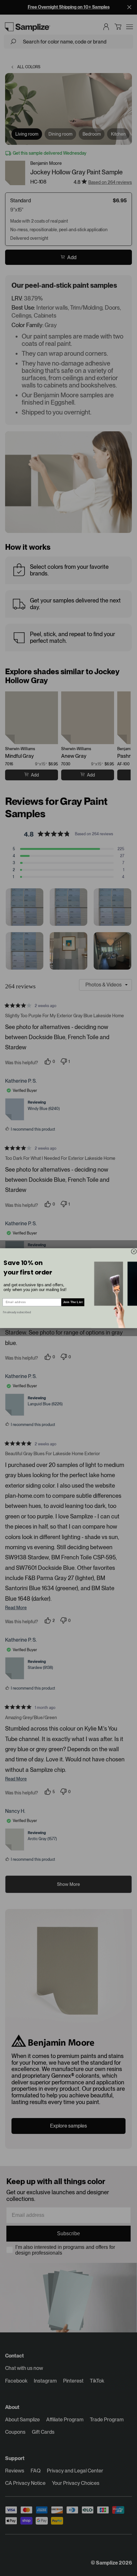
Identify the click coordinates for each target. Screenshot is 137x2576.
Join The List (73, 1302)
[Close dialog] (134, 1251)
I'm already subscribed (17, 1312)
